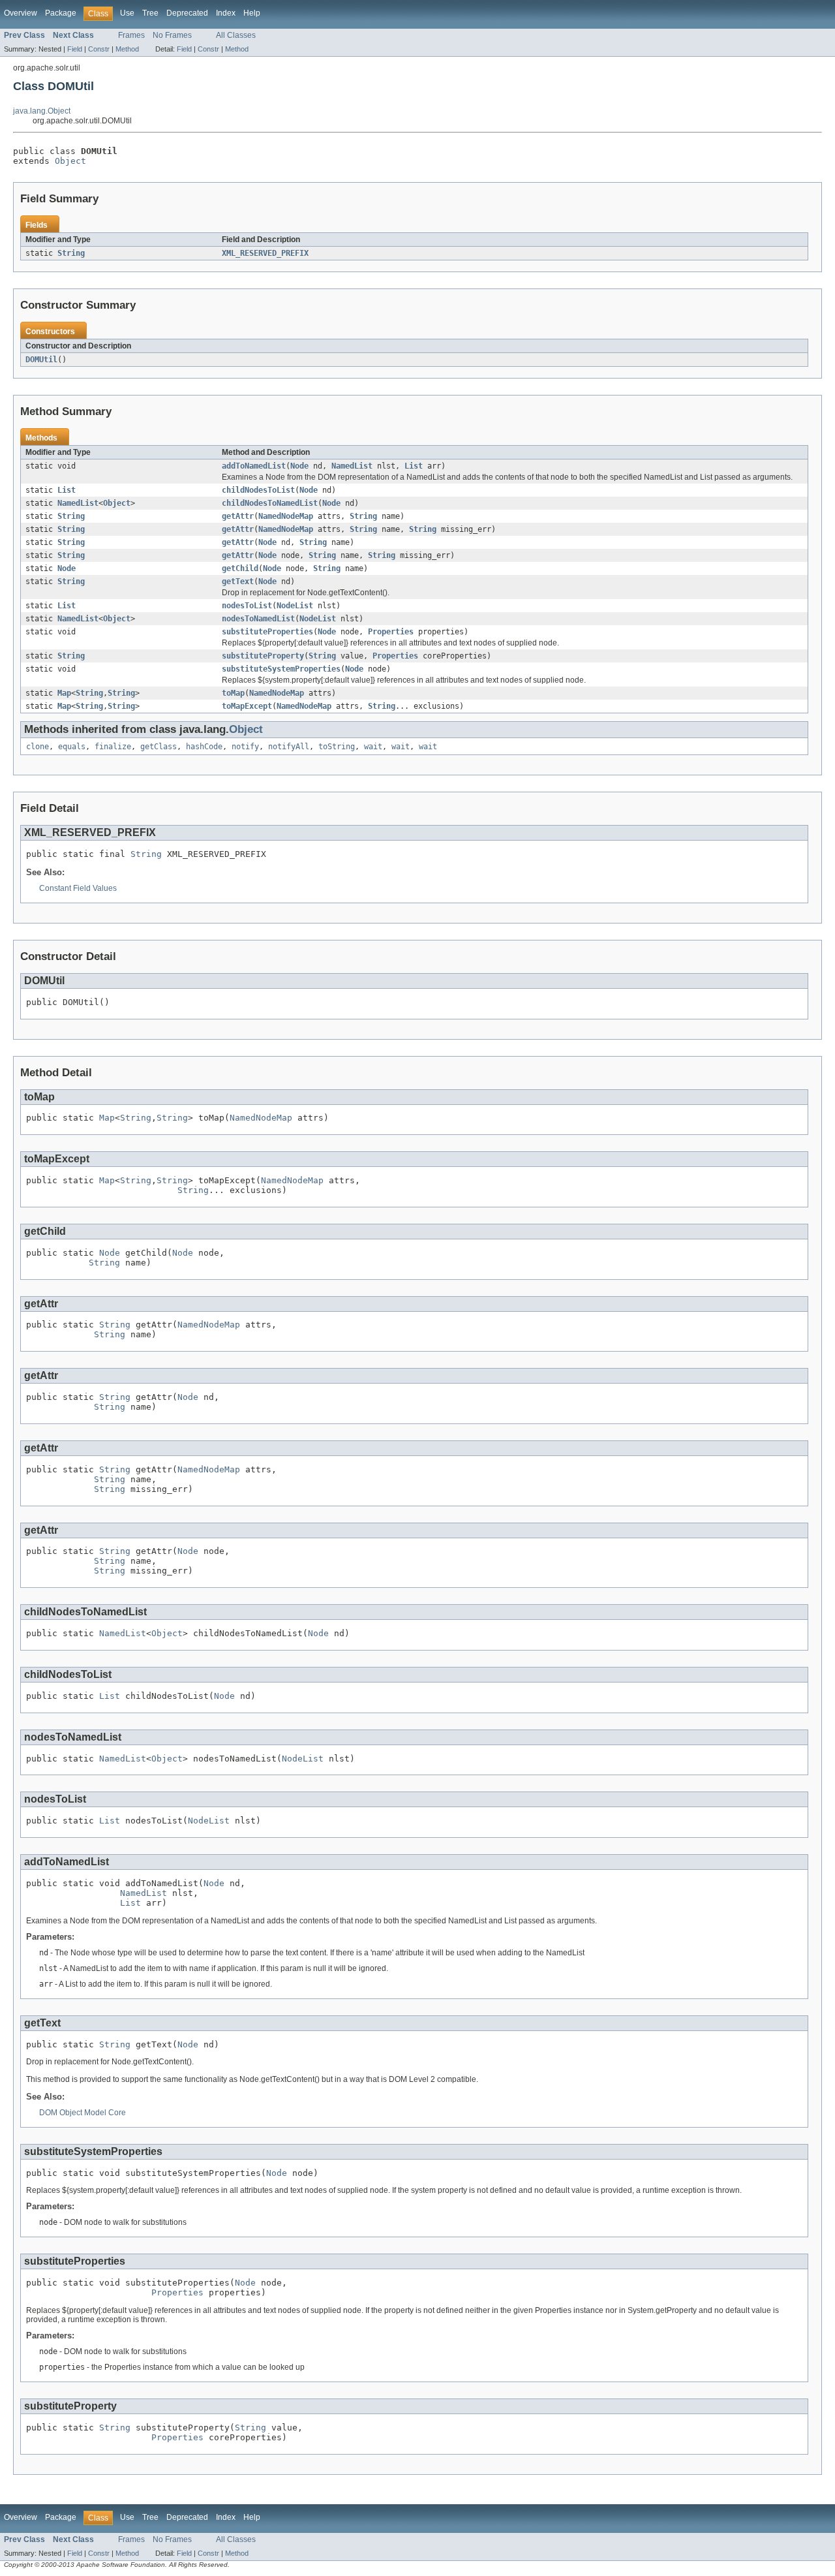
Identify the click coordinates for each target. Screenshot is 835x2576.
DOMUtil (41, 360)
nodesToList (247, 606)
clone (38, 747)
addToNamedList (254, 466)
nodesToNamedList (258, 619)
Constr (99, 49)
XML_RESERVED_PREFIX (265, 253)
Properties (391, 632)
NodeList (295, 606)
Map (64, 693)
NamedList (352, 466)
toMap (233, 693)
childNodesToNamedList (270, 503)
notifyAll (289, 747)
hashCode (204, 747)
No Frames (172, 35)
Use (127, 13)
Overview (21, 13)
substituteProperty (263, 656)
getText (238, 582)
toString (337, 747)
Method (127, 49)
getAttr (238, 516)
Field (75, 49)
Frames (131, 35)
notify (245, 747)
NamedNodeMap (286, 516)
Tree (150, 13)
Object (70, 161)
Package (61, 13)
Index (226, 13)
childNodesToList (258, 490)
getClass (159, 747)
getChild (240, 568)
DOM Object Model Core (83, 2113)
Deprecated (187, 13)
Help (252, 13)
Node (299, 466)
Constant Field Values (78, 888)
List (414, 466)
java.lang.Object (42, 111)
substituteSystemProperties (281, 669)
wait (373, 747)
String (71, 253)
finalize (113, 747)
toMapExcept (247, 706)
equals (72, 747)
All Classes (236, 35)
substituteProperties (267, 632)
